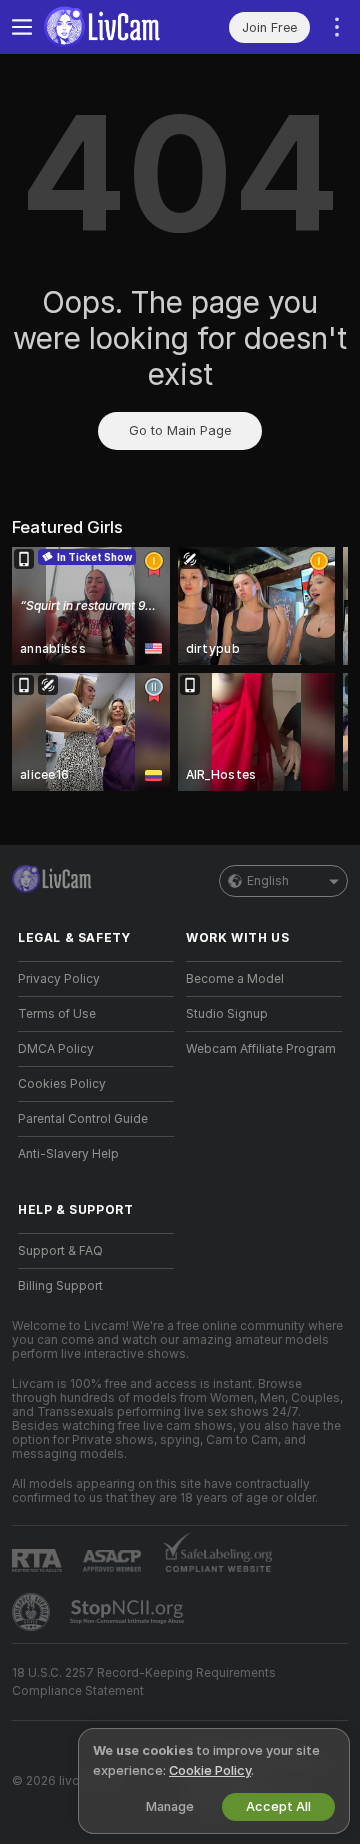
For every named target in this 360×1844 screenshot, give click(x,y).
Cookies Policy (62, 1084)
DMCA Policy (56, 1049)
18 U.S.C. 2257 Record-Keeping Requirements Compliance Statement (144, 1682)
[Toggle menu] (22, 27)
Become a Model (235, 979)
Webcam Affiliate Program (261, 1049)
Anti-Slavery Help (68, 1154)
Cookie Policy (210, 1770)
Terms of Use (57, 1014)
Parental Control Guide (83, 1119)
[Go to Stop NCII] (129, 1612)
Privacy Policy (59, 979)
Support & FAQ (60, 1251)
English (268, 881)
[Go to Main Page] (112, 27)
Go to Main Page (180, 430)
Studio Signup (227, 1014)
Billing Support (60, 1286)
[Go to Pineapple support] (33, 1612)
